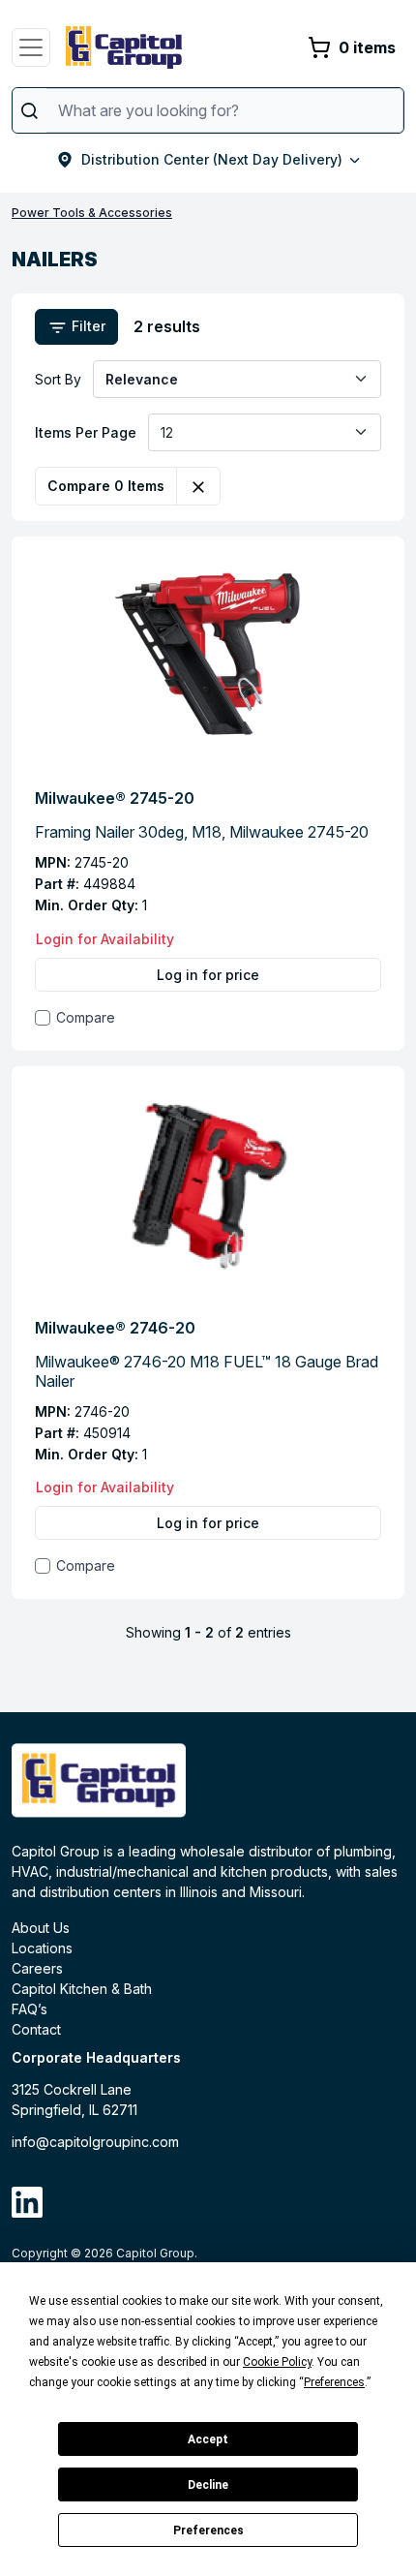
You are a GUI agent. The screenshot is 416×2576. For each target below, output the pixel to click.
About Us (41, 1928)
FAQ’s (30, 2009)
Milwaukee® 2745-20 (115, 798)
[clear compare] (198, 486)
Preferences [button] (334, 2382)
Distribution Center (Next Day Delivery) (212, 159)
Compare (86, 1017)
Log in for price (208, 975)
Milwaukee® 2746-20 (115, 1328)
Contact (36, 2029)
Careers (37, 1968)
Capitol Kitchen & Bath (82, 1989)
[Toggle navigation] (31, 47)
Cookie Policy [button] (277, 2362)
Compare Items (106, 486)
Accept (208, 2439)
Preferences (208, 2530)
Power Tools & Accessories (92, 213)
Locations (42, 1948)
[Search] (30, 110)
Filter (87, 326)
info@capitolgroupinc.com (95, 2142)
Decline (208, 2485)
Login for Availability (105, 939)
